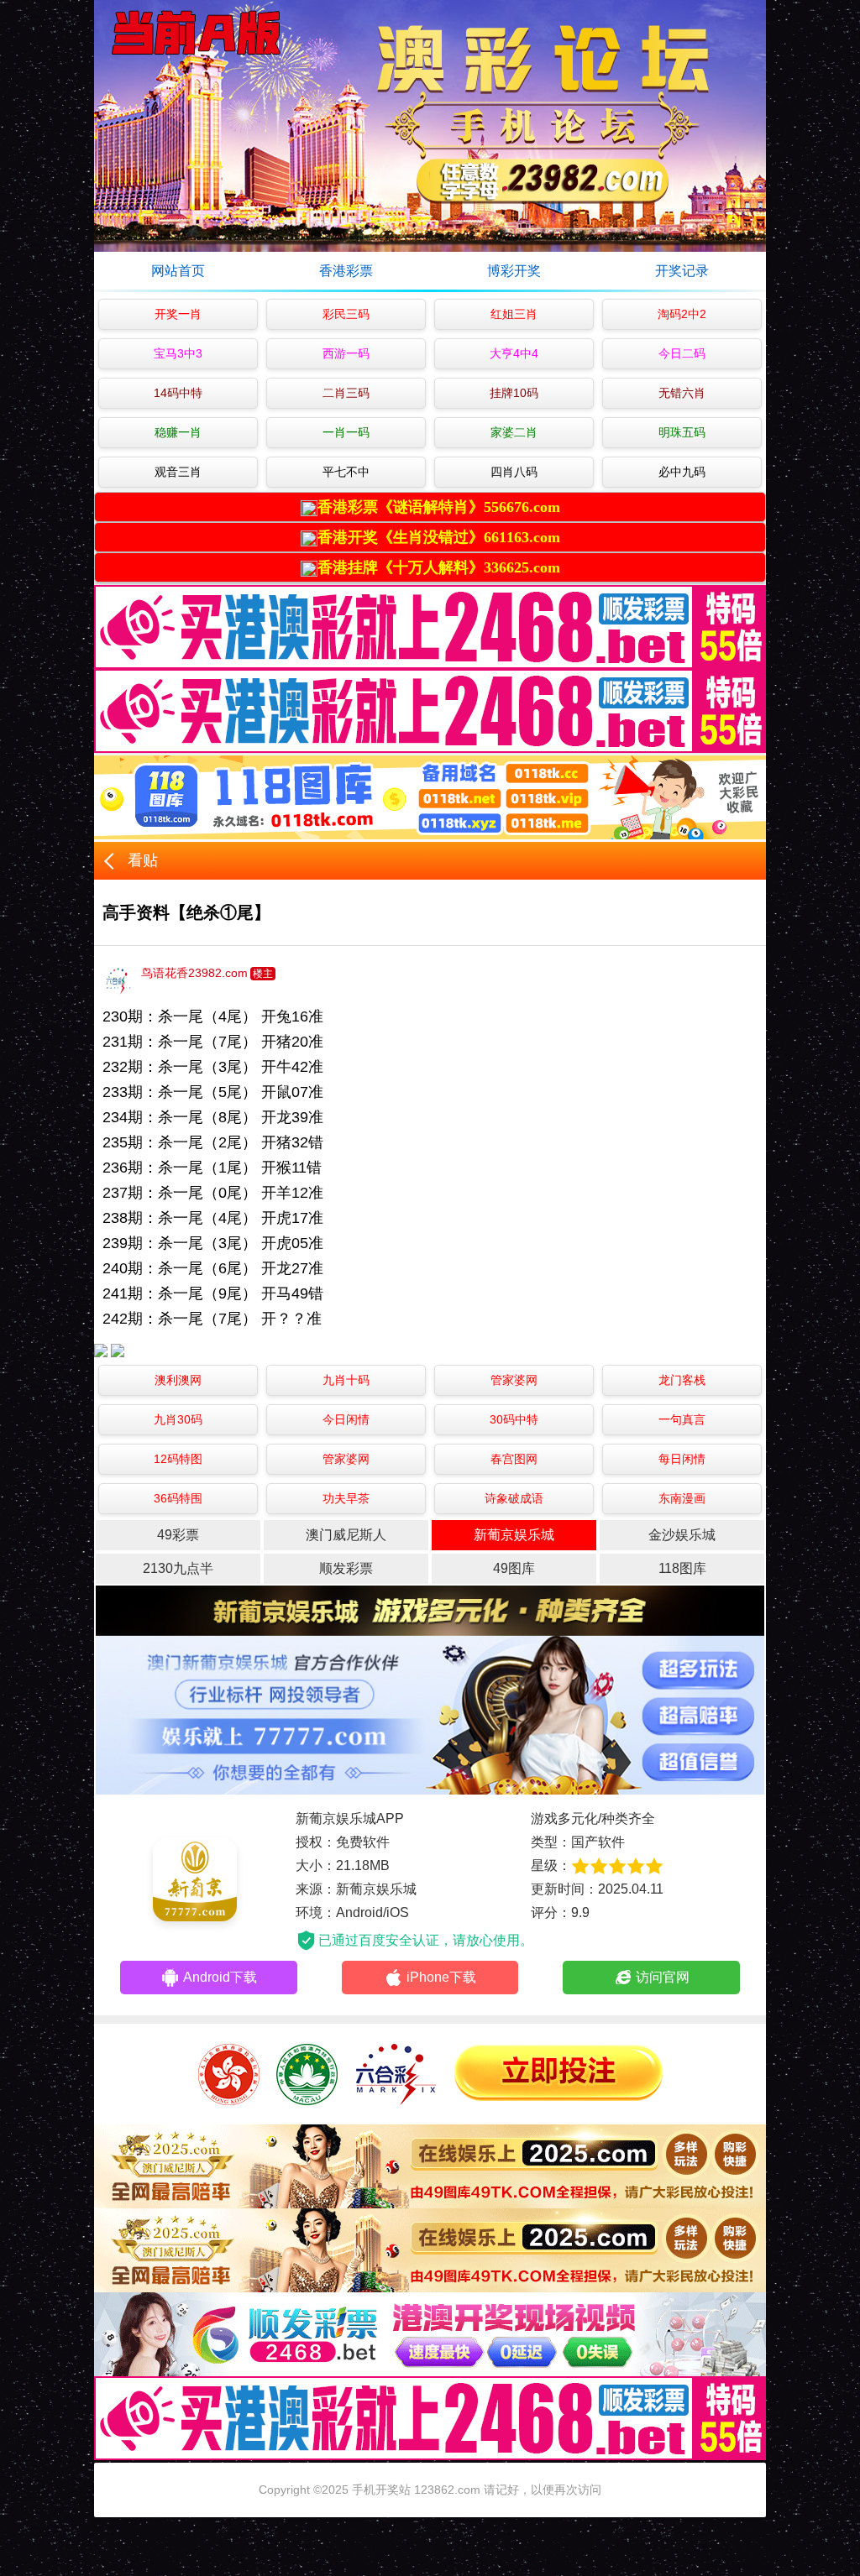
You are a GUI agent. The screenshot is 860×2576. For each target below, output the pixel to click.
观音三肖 (178, 472)
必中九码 (682, 472)
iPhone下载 (441, 1977)
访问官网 (663, 1977)
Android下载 (220, 1977)
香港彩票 (346, 271)
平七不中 (346, 472)
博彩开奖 (514, 271)
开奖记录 (682, 271)
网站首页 (178, 271)
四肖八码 (514, 472)
